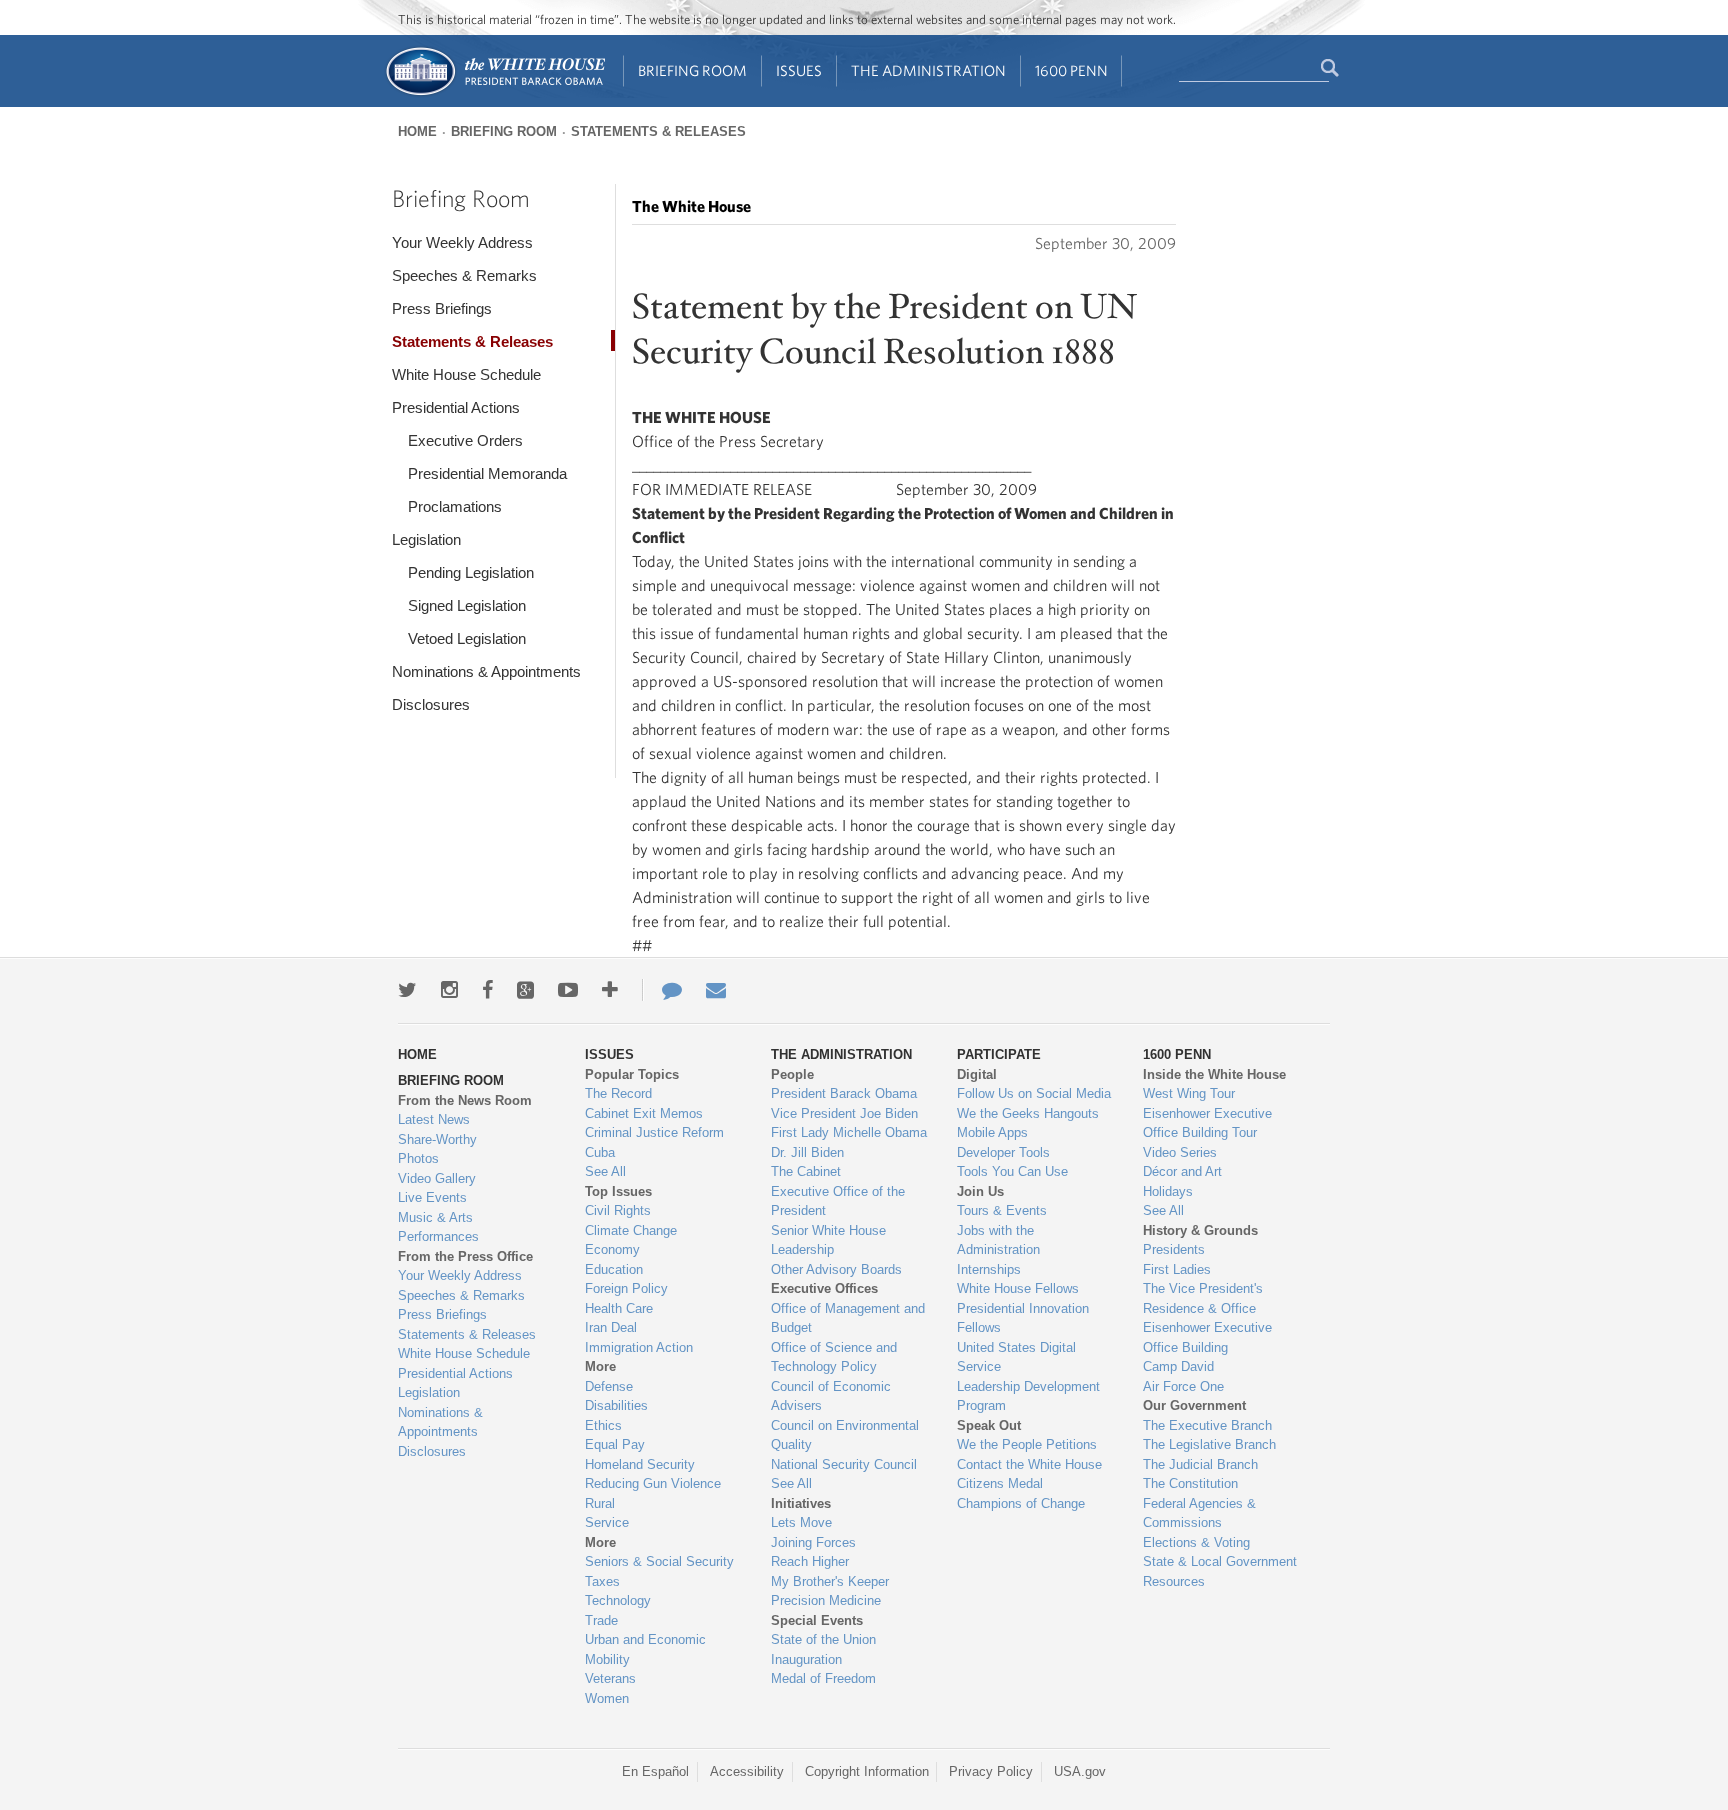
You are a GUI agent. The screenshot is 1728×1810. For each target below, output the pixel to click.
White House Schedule (466, 374)
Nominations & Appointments (486, 671)
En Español (655, 1771)
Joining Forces (813, 1542)
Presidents (1174, 1249)
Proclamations (455, 506)
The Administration (928, 70)
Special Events (817, 1620)
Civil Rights (618, 1210)
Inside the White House (1214, 1074)
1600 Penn (1071, 70)
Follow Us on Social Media (1034, 1093)
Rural (600, 1503)
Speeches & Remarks (464, 275)
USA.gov (1080, 1771)
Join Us (980, 1191)
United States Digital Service (1016, 1357)
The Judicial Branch (1200, 1464)
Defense (609, 1386)
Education (614, 1269)
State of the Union (823, 1639)
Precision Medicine (826, 1600)
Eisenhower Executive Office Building (1207, 1337)
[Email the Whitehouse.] (716, 990)
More (600, 1366)
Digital (977, 1074)
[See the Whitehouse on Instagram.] (449, 990)
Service (607, 1522)
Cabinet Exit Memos (644, 1113)
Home (417, 131)
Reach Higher (810, 1561)
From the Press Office (465, 1256)
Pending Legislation (471, 572)
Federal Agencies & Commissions (1199, 1513)
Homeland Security (640, 1464)
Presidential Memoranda (487, 473)
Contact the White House (1029, 1464)
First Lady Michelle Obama (849, 1132)
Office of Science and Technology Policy (834, 1357)
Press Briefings (442, 308)
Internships (989, 1269)
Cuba (600, 1152)
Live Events (432, 1197)
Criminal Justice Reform (654, 1132)
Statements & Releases (658, 131)
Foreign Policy (626, 1288)
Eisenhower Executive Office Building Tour (1207, 1123)
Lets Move (801, 1522)
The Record (618, 1093)
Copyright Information (867, 1771)
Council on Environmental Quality (845, 1435)
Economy (612, 1249)
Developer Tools (1003, 1152)
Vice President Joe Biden (844, 1113)
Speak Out (989, 1425)
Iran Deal (611, 1327)
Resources (1174, 1581)
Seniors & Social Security (659, 1561)
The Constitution (1190, 1483)
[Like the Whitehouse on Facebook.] (487, 990)
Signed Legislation (467, 605)
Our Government (1194, 1405)
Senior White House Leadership (828, 1240)
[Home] (494, 93)
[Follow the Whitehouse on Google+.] (525, 990)
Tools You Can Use (1012, 1171)
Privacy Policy (991, 1771)
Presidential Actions (456, 407)
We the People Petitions (1027, 1444)
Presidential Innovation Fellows (1023, 1318)
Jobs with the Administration (998, 1240)
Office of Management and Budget (848, 1318)
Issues (799, 70)
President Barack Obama (844, 1093)
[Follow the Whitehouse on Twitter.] (407, 990)
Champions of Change (1021, 1503)
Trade (601, 1620)
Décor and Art (1182, 1171)
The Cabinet (806, 1171)
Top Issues (618, 1191)
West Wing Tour (1189, 1093)
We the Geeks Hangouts (1028, 1113)
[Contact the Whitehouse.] (662, 990)
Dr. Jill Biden (807, 1152)
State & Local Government (1220, 1561)
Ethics (603, 1425)
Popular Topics (632, 1074)
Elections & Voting (1196, 1542)
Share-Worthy (437, 1139)
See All (605, 1171)
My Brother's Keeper (830, 1581)
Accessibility (747, 1771)
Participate (999, 1054)
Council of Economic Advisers (831, 1396)
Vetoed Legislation (467, 638)
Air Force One (1183, 1386)
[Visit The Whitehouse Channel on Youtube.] (568, 990)
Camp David (1178, 1366)
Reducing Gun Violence (653, 1483)
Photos (418, 1158)
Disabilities (616, 1405)
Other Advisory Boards (836, 1269)
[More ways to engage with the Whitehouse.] (610, 990)
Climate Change (631, 1230)
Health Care (619, 1308)
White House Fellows (1018, 1288)
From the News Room (465, 1100)
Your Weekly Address (462, 242)
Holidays (1168, 1191)
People (792, 1074)
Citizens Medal (1000, 1483)
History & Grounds (1200, 1230)
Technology (618, 1600)
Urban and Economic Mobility (645, 1649)
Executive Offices (824, 1288)
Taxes (602, 1581)
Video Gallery (437, 1178)
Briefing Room (692, 70)
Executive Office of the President (838, 1201)
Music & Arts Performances (438, 1227)
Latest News (434, 1119)
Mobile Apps (992, 1132)
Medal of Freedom (823, 1678)
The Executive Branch (1207, 1425)
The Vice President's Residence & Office (1203, 1298)
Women (607, 1698)
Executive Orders (465, 440)
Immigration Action (639, 1347)
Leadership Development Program (1028, 1396)
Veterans (610, 1678)
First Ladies (1177, 1269)
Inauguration (806, 1659)
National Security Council (844, 1464)
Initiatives (801, 1503)
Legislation (426, 539)
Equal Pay (615, 1444)
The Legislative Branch (1209, 1444)
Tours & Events (1002, 1210)
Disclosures (431, 704)
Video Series (1180, 1152)
